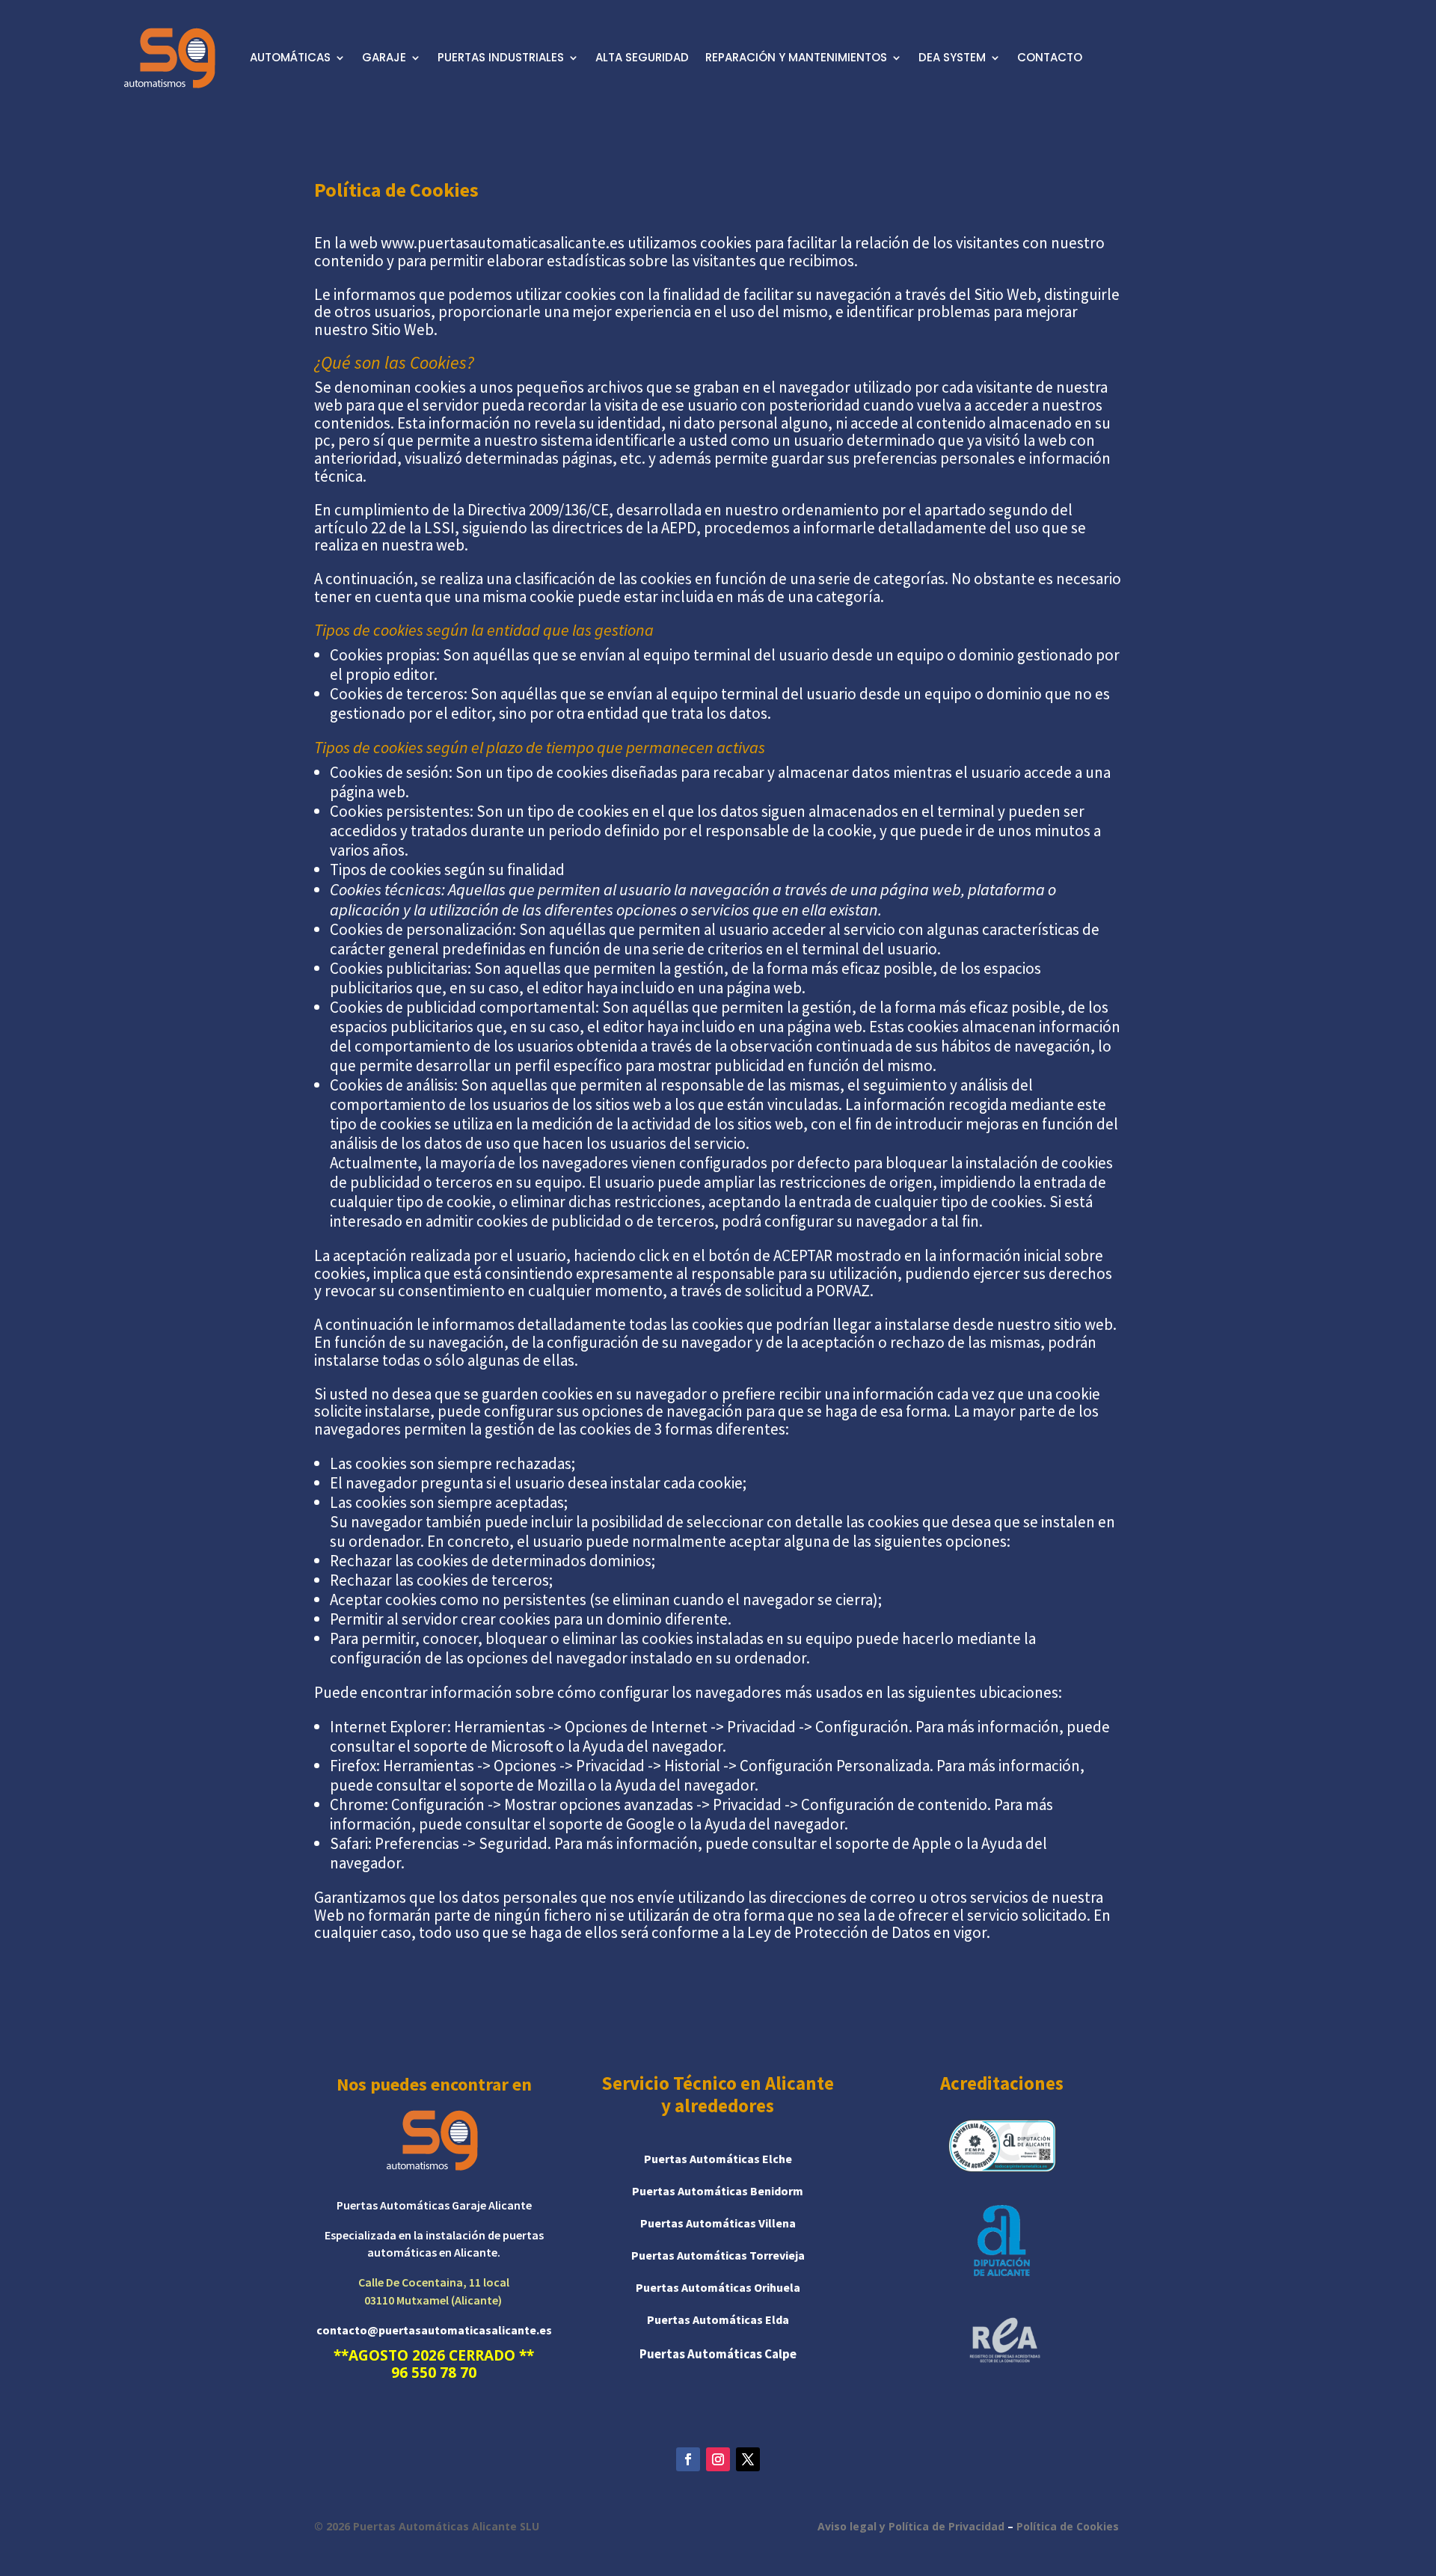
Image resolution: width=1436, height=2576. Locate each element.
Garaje (384, 57)
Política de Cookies (1068, 2526)
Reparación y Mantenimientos (796, 57)
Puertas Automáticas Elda (718, 2319)
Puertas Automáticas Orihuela (718, 2287)
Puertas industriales (501, 57)
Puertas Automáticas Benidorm (718, 2191)
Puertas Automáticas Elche (718, 2159)
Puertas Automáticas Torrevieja (718, 2255)
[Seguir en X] (748, 2459)
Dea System (952, 57)
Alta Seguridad (642, 57)
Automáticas (290, 57)
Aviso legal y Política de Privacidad (911, 2526)
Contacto (1050, 57)
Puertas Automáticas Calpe (718, 2354)
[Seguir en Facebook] (688, 2459)
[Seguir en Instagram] (718, 2459)
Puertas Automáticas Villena (718, 2223)
